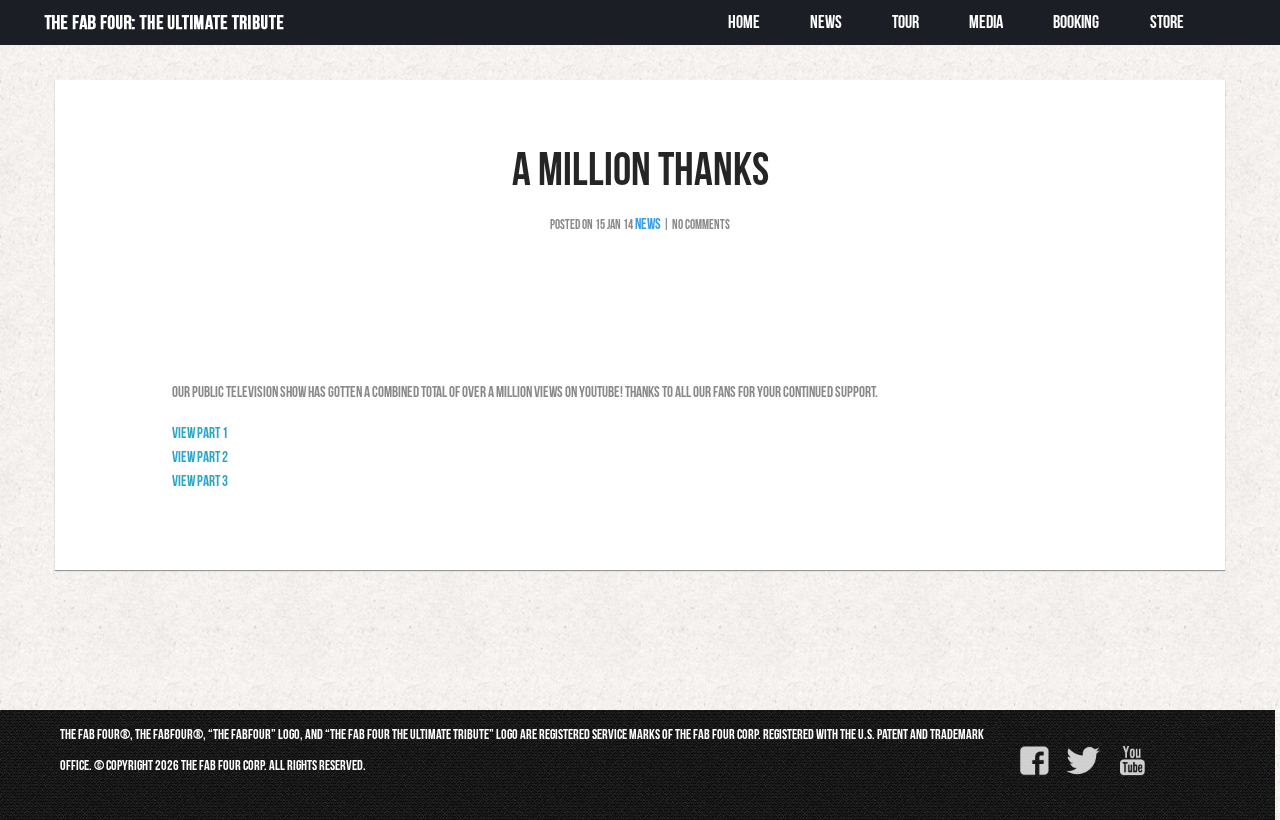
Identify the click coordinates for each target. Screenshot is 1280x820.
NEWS (826, 22)
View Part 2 (200, 457)
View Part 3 (200, 481)
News (648, 224)
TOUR (905, 22)
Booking (1076, 22)
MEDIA (986, 22)
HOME (744, 22)
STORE (1167, 22)
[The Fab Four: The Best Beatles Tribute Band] (164, 30)
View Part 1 (200, 433)
